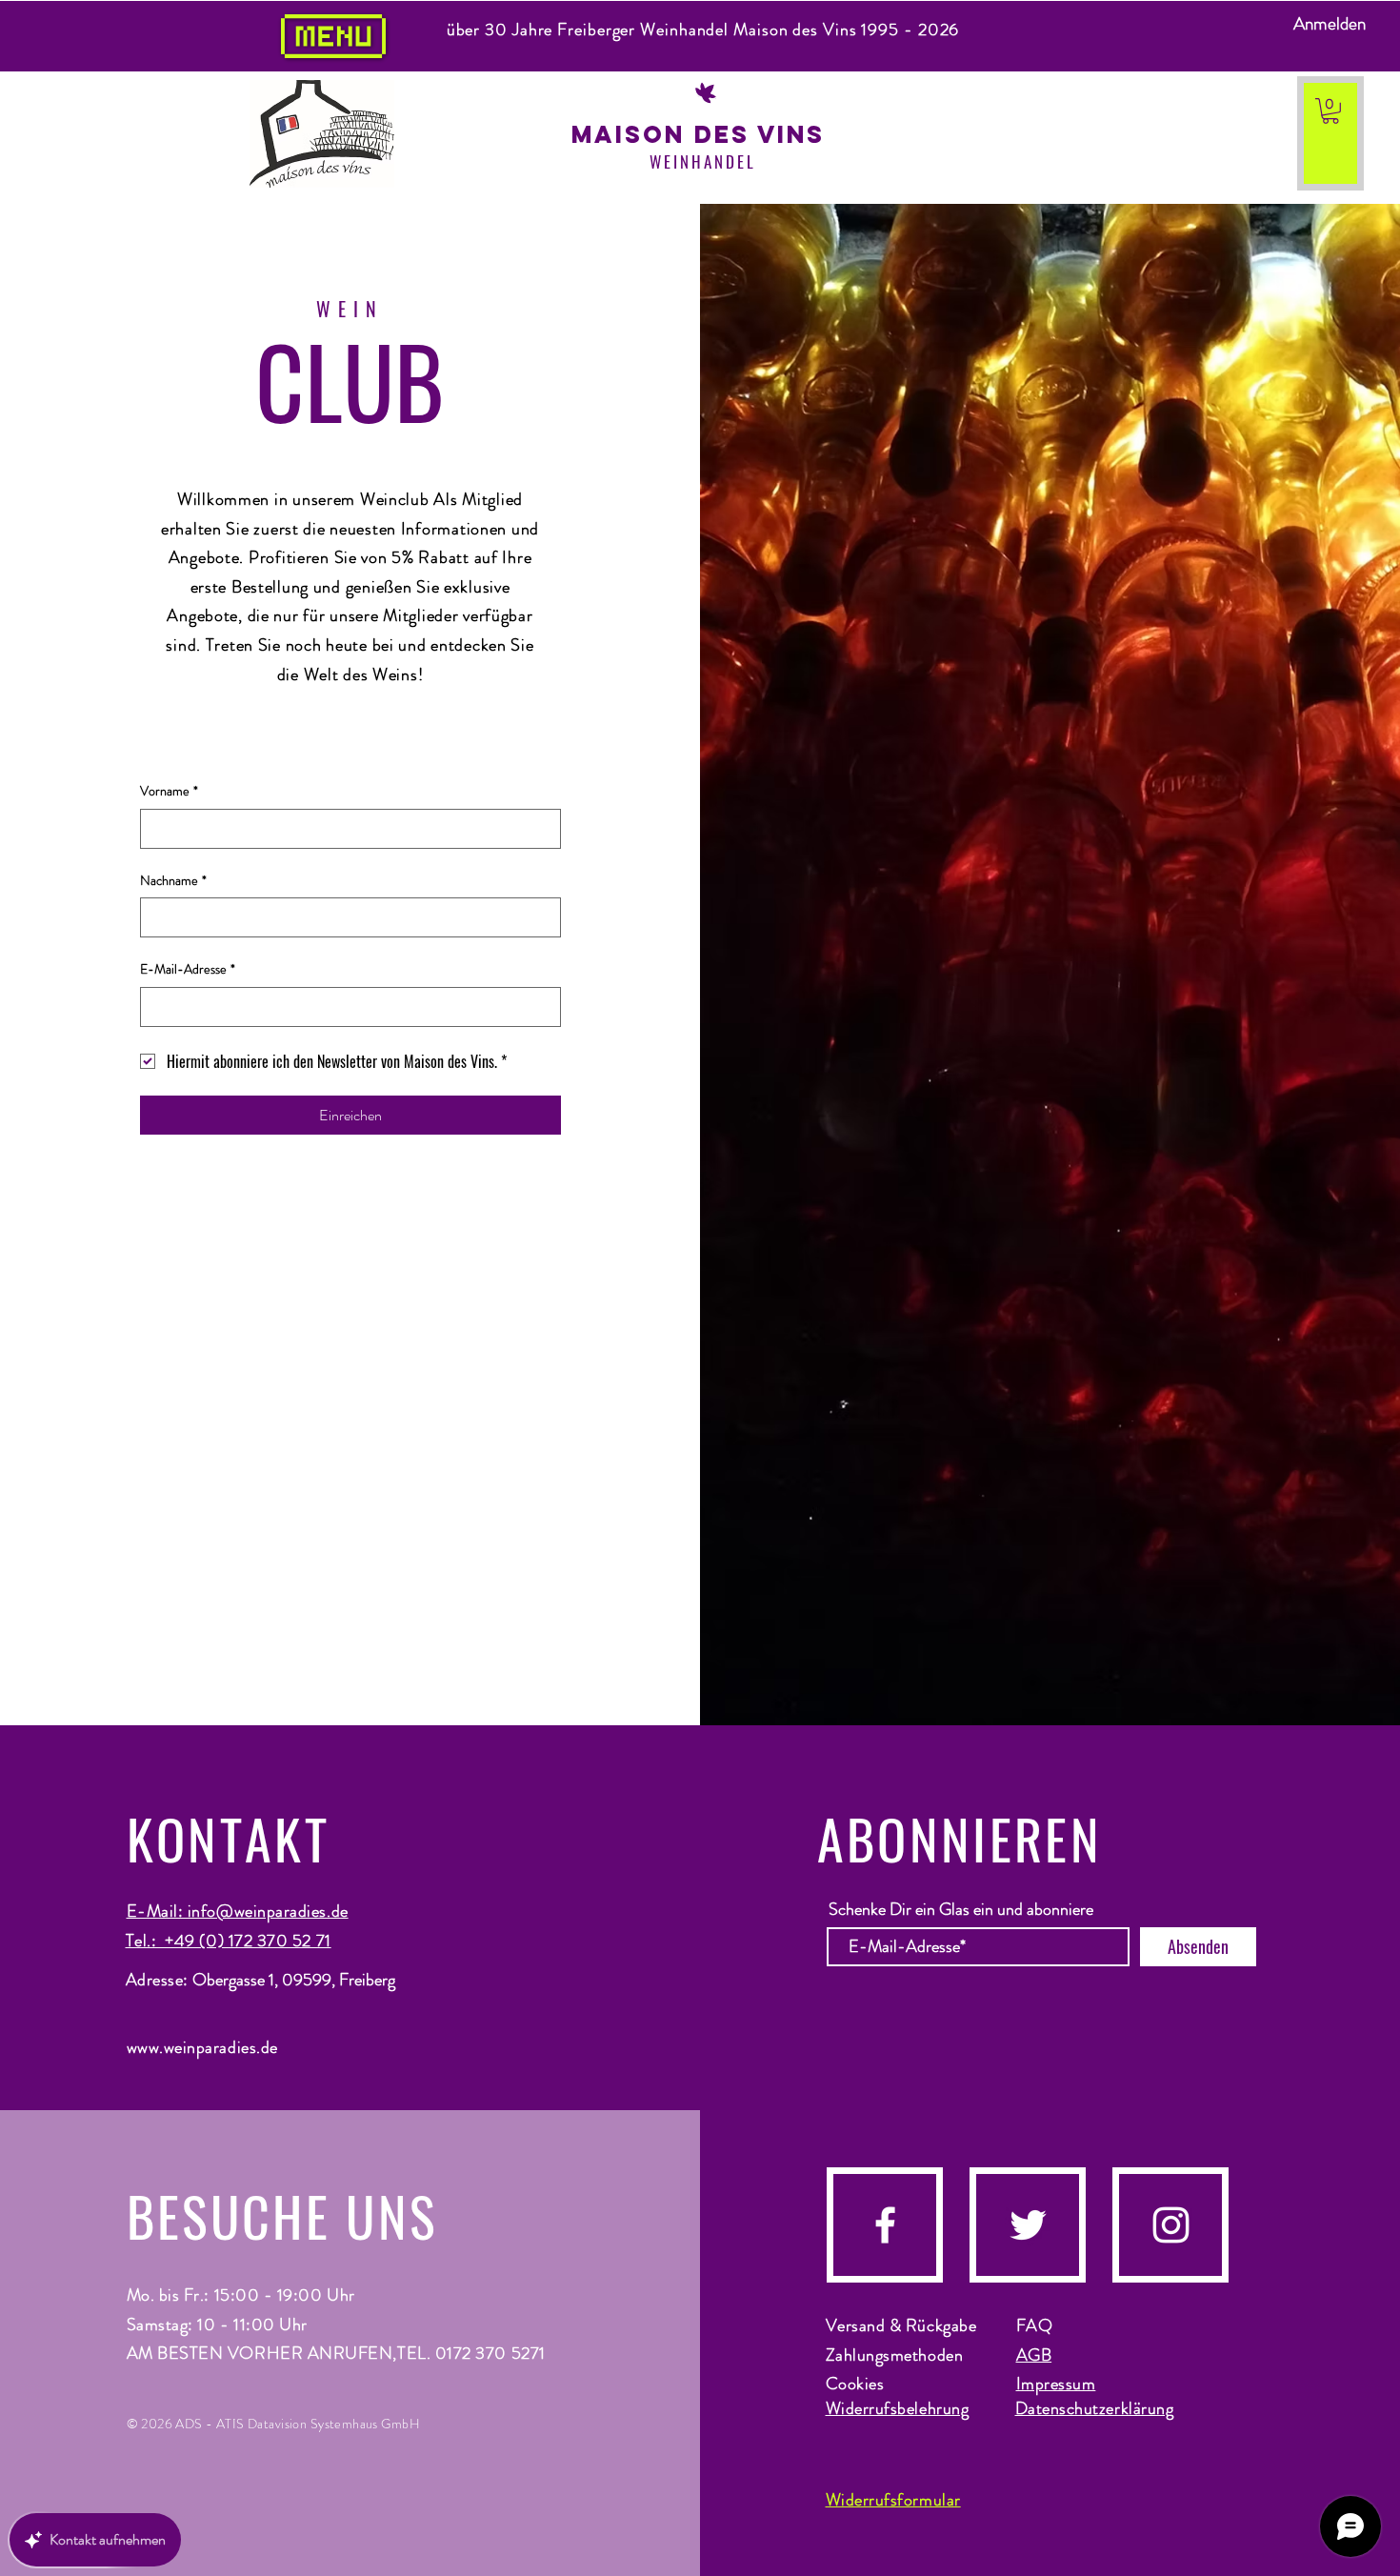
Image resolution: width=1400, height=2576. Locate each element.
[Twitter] (1028, 2225)
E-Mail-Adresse (188, 969)
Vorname (169, 791)
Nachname (173, 881)
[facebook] (885, 2225)
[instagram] (1171, 2225)
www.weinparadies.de (202, 2047)
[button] (1330, 111)
